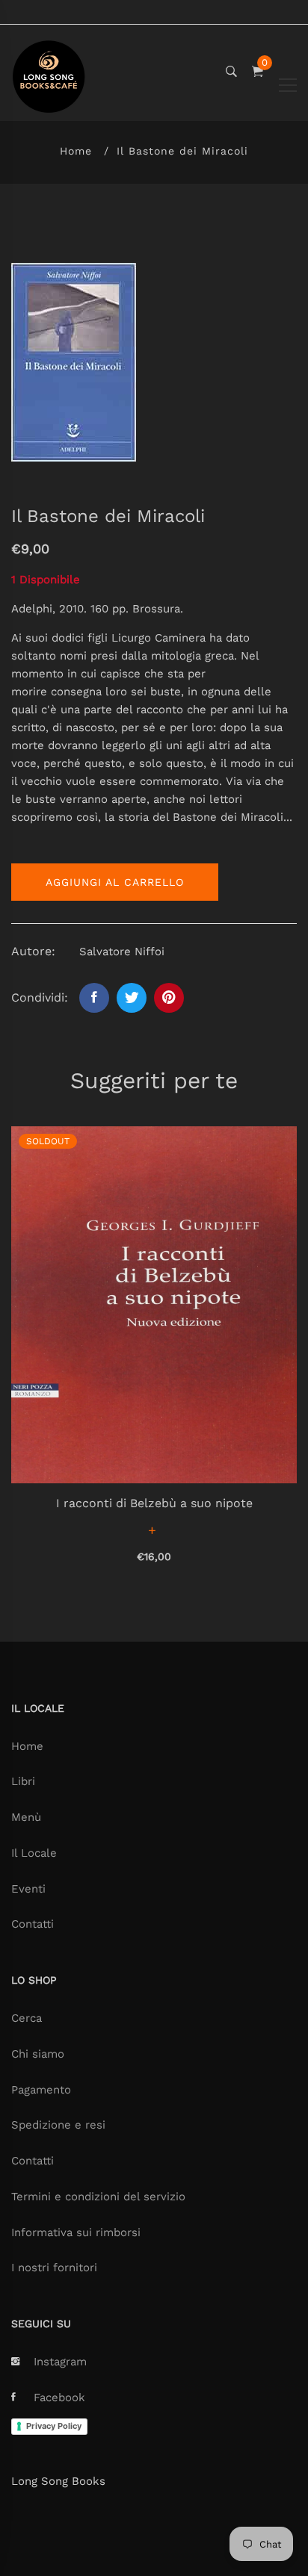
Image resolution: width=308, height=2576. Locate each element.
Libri (23, 1781)
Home (76, 151)
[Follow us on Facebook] (94, 998)
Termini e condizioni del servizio (98, 2197)
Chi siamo (38, 2054)
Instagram (60, 2362)
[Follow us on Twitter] (132, 998)
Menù (26, 1817)
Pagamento (41, 2090)
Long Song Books (58, 2481)
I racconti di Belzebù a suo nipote (154, 1503)
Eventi (28, 1889)
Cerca (27, 2018)
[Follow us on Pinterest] (169, 998)
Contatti (33, 1924)
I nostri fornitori (54, 2268)
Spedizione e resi (58, 2125)
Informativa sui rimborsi (76, 2232)
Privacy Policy (54, 2426)
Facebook (59, 2397)
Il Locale (34, 1853)
